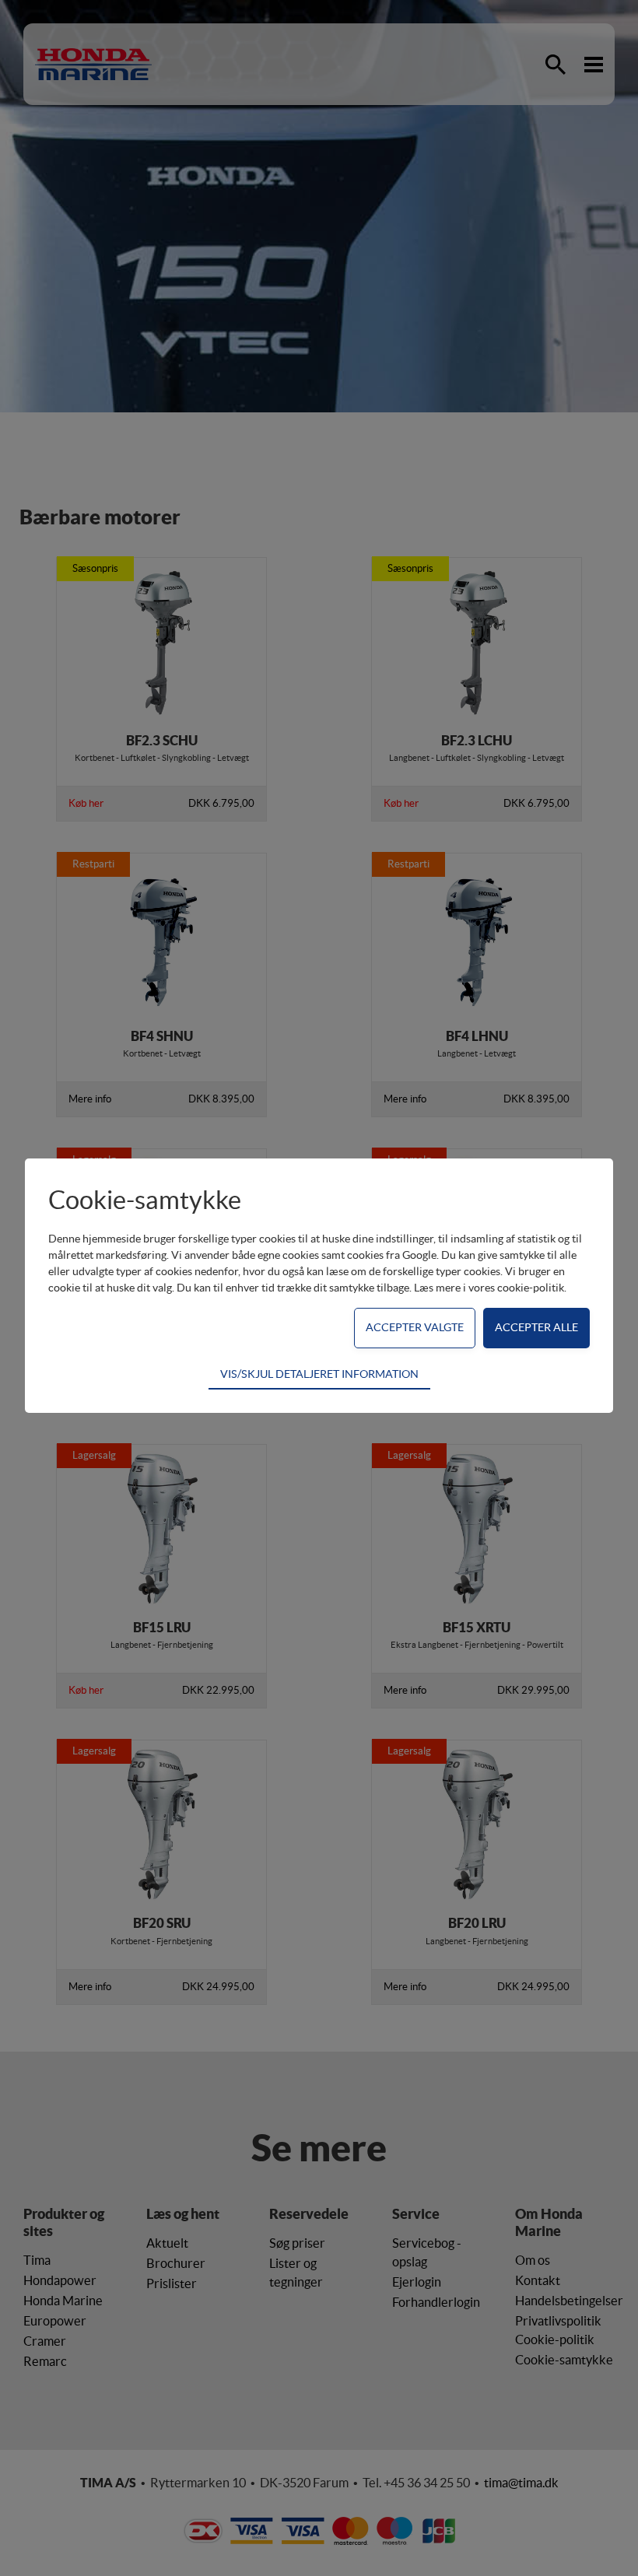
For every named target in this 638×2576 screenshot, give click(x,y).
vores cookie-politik (516, 1288)
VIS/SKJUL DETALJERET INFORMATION (319, 1374)
